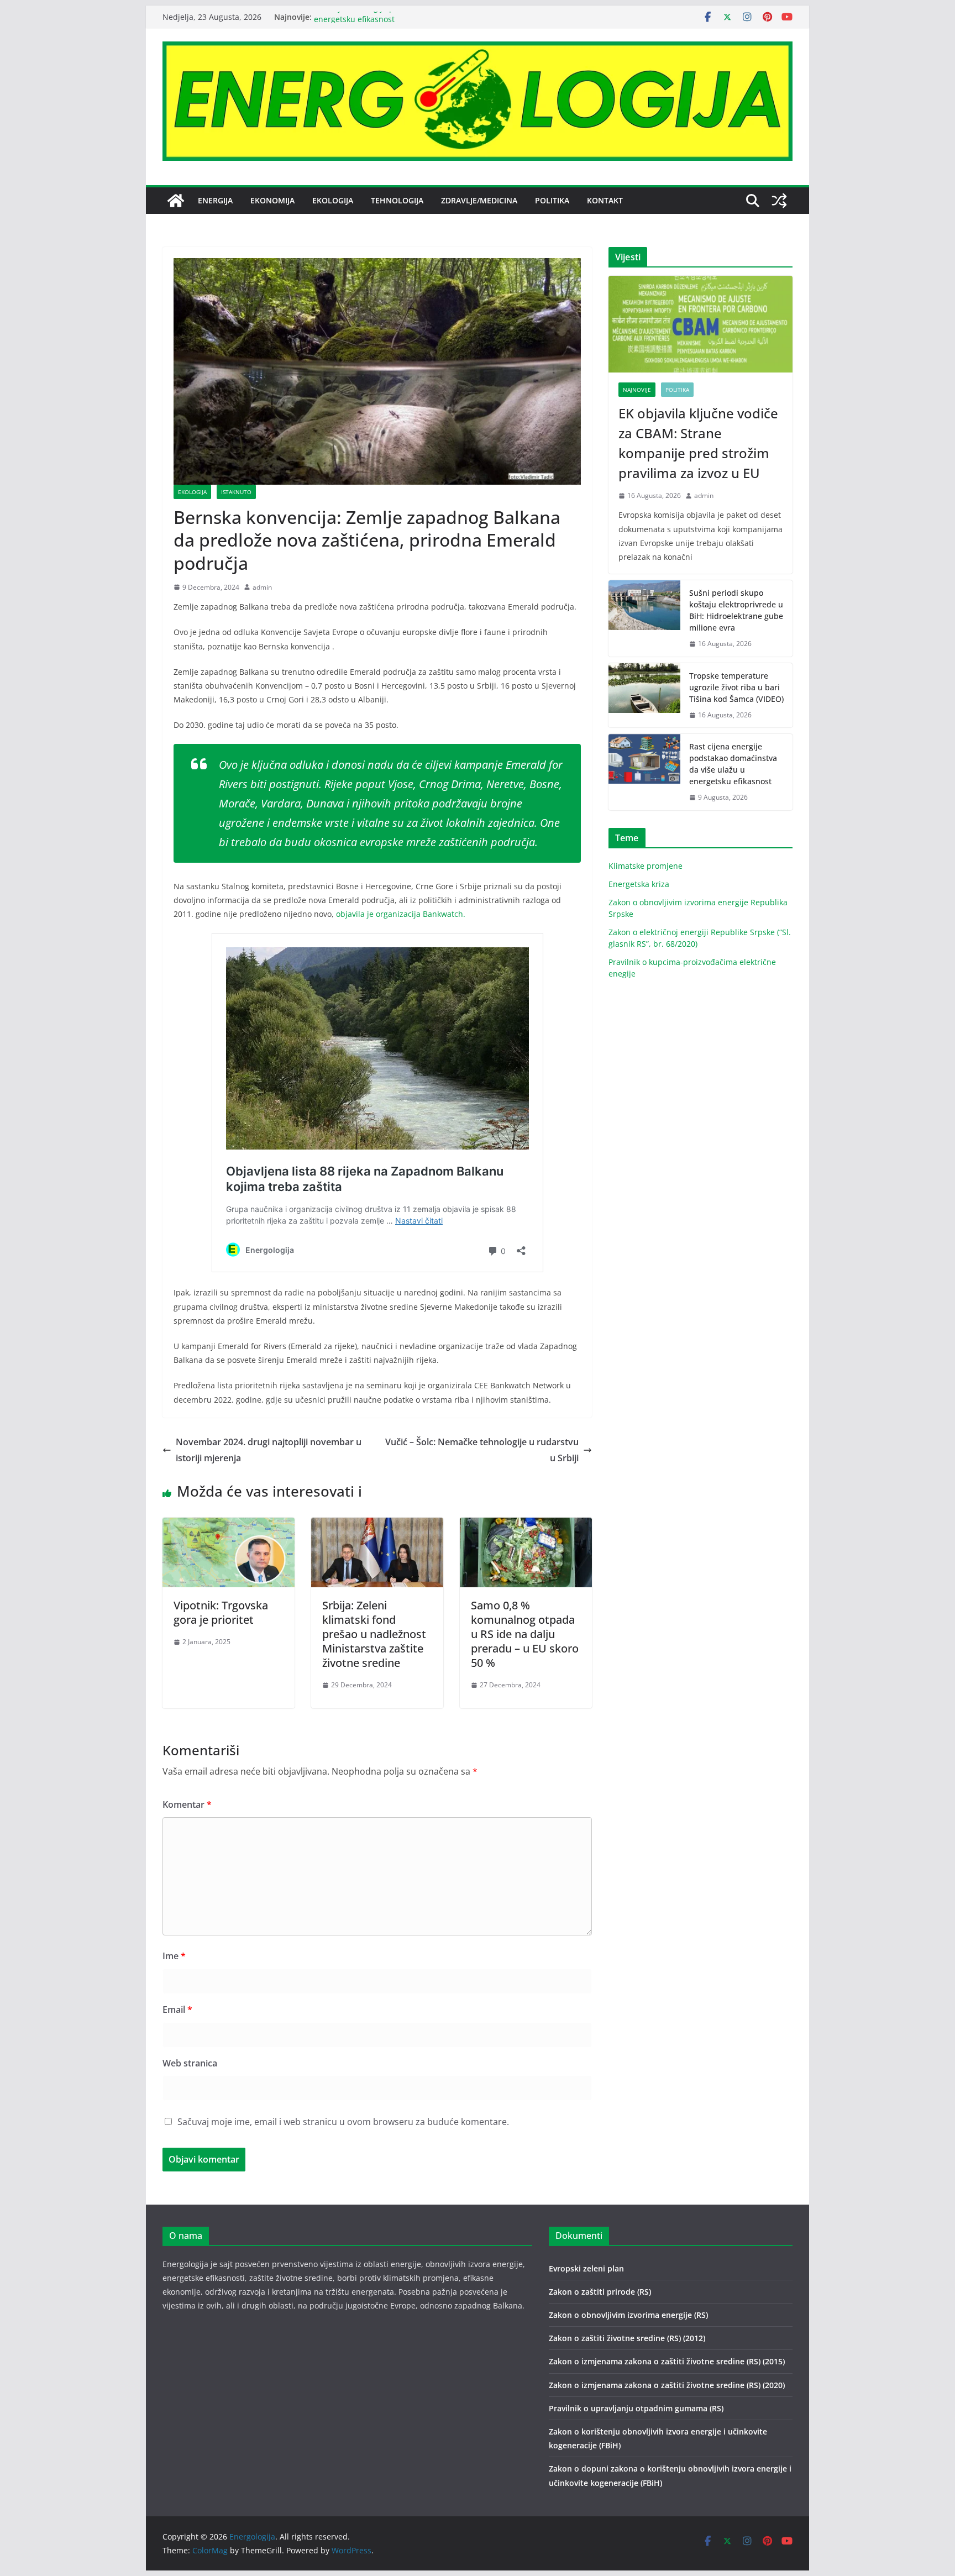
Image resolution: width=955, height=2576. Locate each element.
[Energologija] (176, 201)
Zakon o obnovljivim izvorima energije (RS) (628, 2315)
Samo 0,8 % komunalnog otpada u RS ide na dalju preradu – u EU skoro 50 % (525, 1634)
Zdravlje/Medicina (479, 200)
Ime (174, 1956)
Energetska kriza (639, 884)
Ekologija (333, 200)
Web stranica (190, 2063)
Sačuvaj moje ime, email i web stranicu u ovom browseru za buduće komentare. (343, 2122)
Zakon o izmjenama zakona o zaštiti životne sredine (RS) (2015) (667, 2361)
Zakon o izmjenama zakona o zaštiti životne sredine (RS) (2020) (667, 2385)
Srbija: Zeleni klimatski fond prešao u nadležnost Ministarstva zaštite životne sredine (374, 1634)
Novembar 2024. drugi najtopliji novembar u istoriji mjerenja (269, 1450)
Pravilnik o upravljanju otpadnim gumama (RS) (636, 2408)
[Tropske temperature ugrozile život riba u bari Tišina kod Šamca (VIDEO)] (644, 696)
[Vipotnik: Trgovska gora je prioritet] (229, 1525)
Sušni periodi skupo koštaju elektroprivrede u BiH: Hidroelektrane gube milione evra (736, 610)
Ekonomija (272, 200)
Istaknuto (236, 492)
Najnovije (637, 390)
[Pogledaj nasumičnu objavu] (779, 201)
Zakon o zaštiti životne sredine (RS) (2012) (627, 2338)
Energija (215, 200)
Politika (552, 200)
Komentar (187, 1804)
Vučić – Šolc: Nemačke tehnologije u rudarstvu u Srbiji (482, 1450)
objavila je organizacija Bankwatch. (401, 914)
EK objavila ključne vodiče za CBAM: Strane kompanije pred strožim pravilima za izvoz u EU (698, 443)
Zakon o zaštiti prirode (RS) (600, 2292)
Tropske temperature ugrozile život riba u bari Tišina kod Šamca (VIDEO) (736, 687)
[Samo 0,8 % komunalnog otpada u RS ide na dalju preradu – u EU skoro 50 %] (526, 1525)
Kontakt (605, 200)
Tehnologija (397, 200)
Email (177, 2010)
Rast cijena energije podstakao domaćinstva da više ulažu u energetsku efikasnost (733, 764)
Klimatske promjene (646, 866)
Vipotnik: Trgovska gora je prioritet (221, 1612)
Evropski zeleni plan (586, 2268)
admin (262, 587)
